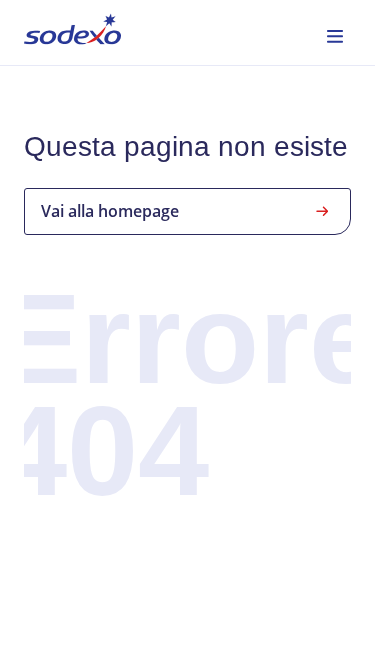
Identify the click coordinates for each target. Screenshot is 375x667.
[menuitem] (72, 32)
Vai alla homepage (110, 211)
